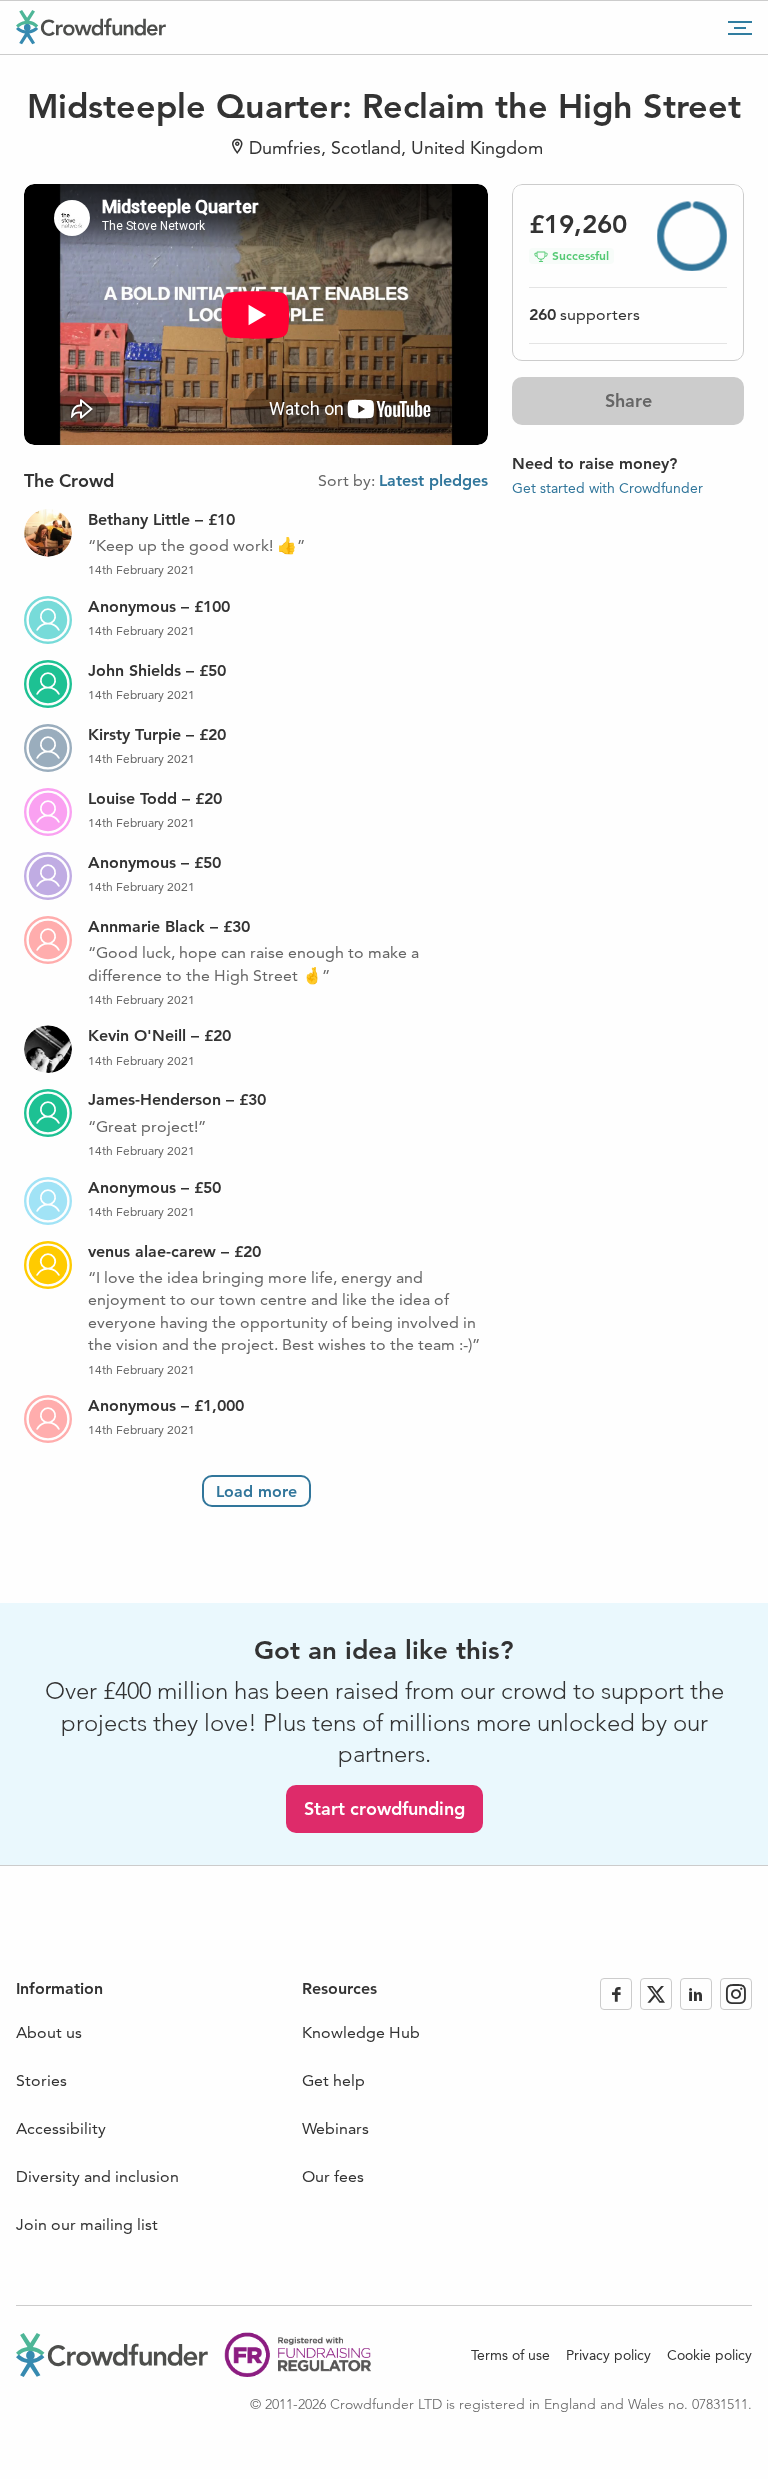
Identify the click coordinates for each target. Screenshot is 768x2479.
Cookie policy (709, 2355)
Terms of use (510, 2355)
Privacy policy (608, 2355)
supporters (584, 314)
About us (49, 2032)
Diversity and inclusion (97, 2176)
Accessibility (61, 2128)
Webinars (335, 2128)
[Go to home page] (91, 27)
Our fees (333, 2176)
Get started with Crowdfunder (607, 488)
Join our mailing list (87, 2224)
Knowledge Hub (361, 2032)
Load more (256, 1491)
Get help (333, 2080)
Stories (41, 2080)
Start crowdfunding (384, 1808)
